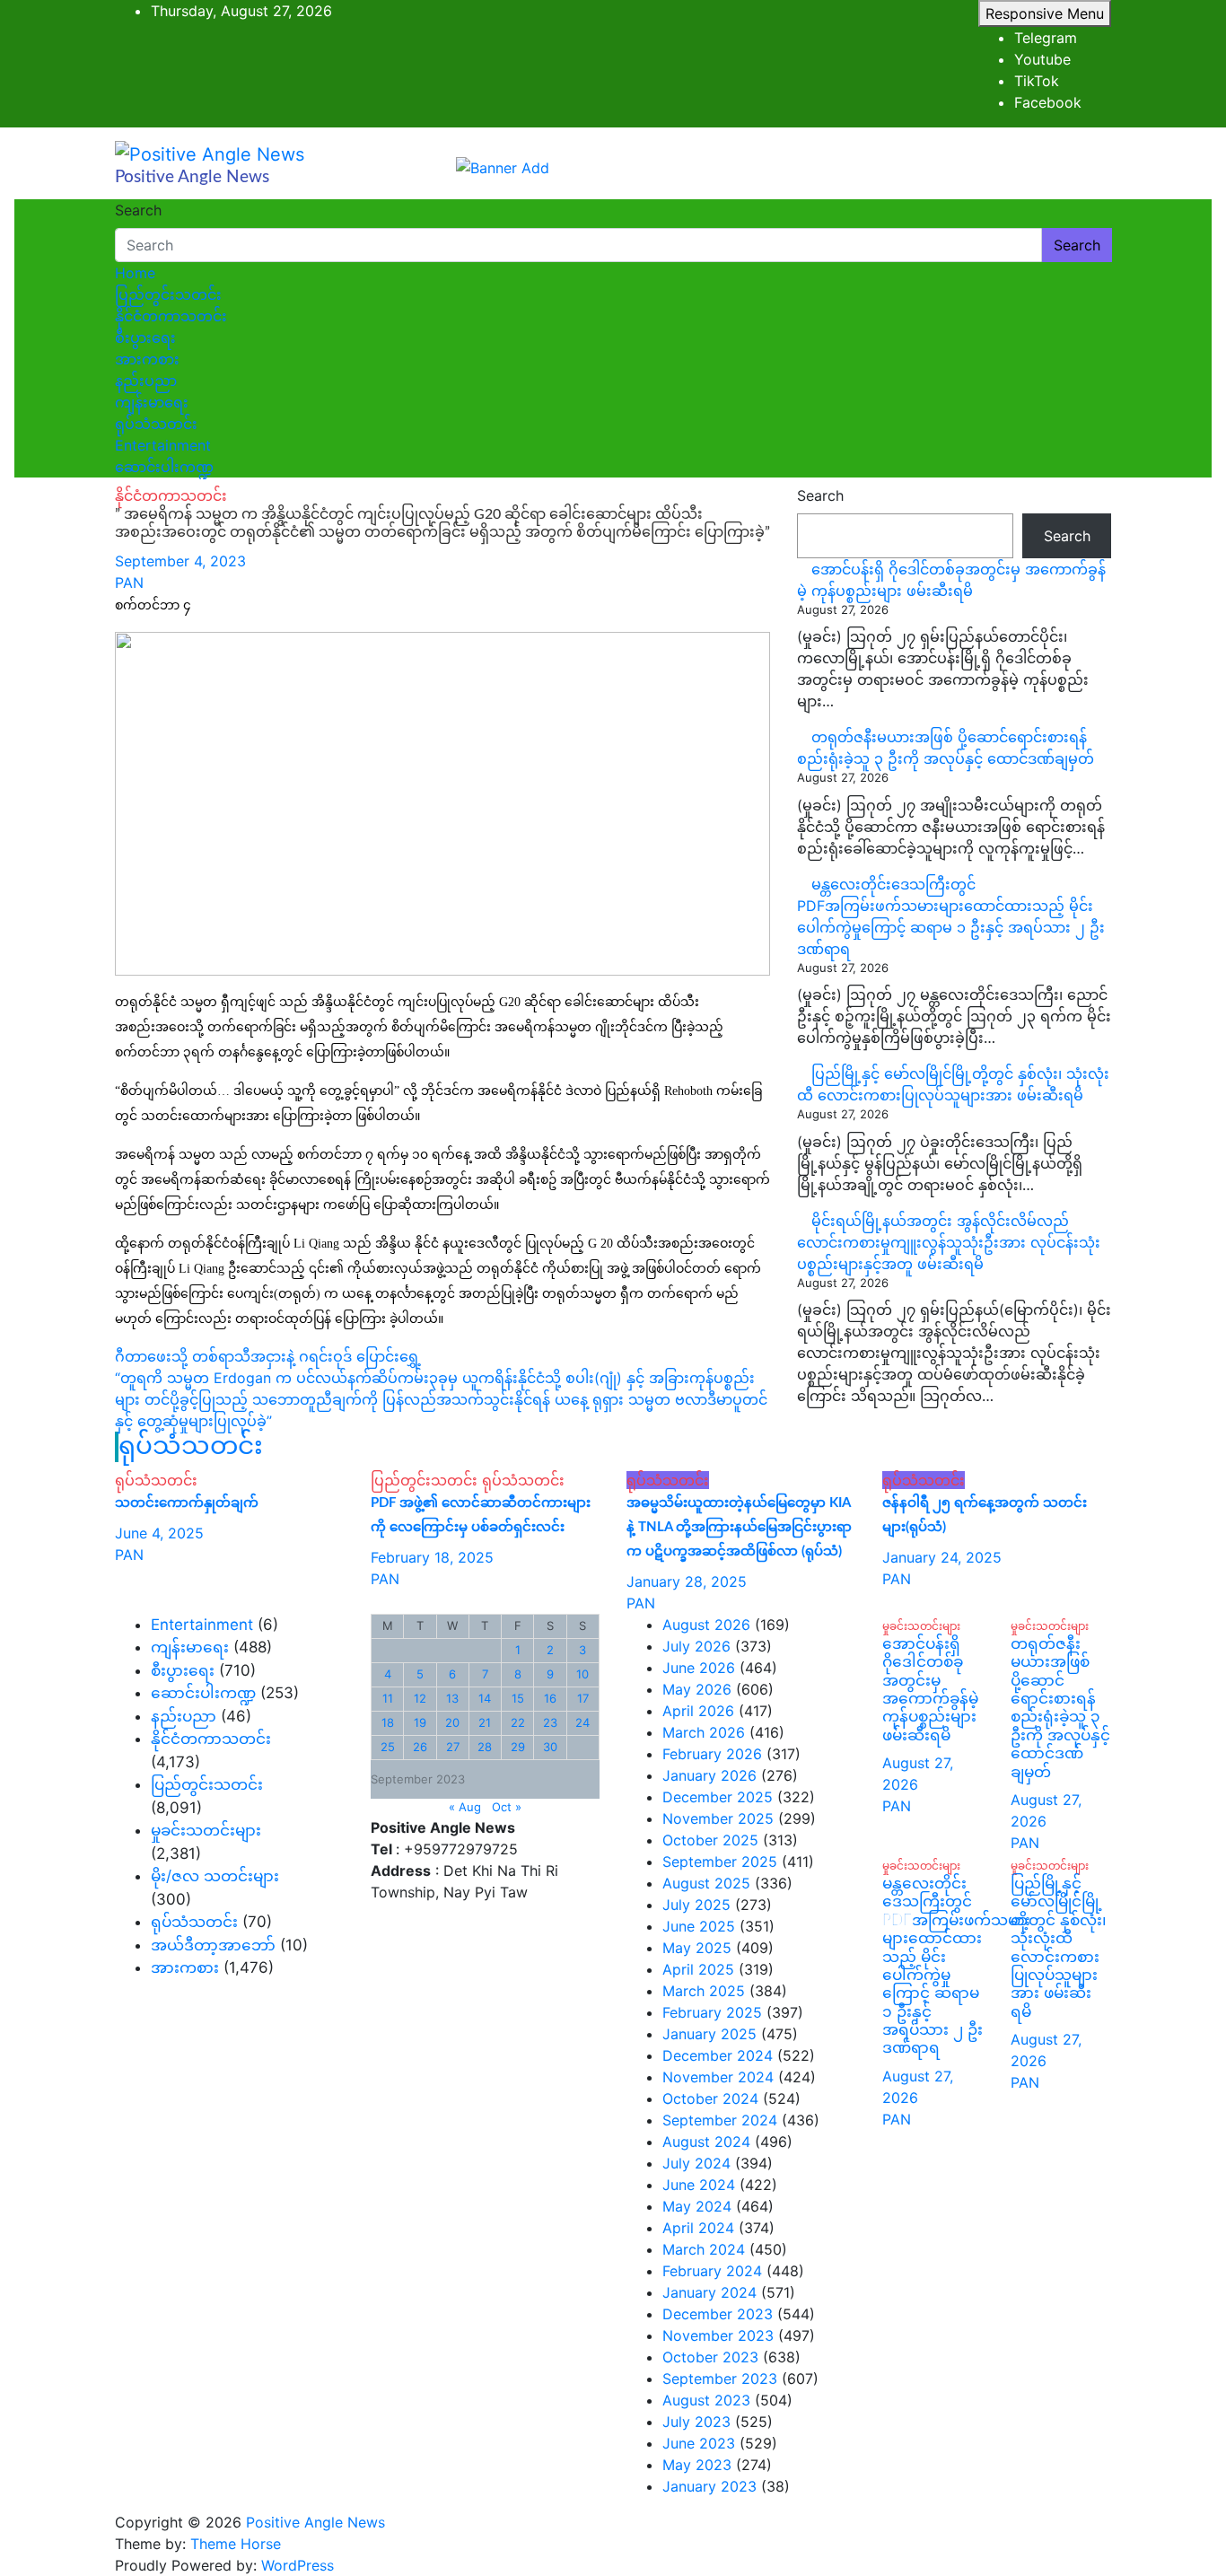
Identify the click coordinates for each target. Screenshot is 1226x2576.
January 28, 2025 (687, 1582)
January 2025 (709, 2034)
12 (420, 1698)
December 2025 (718, 1797)
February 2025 (712, 2012)
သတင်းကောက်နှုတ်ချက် (187, 1503)
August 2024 (706, 2142)
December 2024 (718, 2055)
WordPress (298, 2565)
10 (582, 1674)
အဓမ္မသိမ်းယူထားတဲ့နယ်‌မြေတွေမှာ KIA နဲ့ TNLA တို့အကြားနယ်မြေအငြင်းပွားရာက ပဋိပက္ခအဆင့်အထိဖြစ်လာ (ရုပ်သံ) (739, 1527)
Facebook (1048, 102)
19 (420, 1722)
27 (453, 1747)
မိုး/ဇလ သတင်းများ (215, 1876)
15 (518, 1698)
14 (485, 1698)
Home (135, 273)
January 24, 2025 (942, 1557)
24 (582, 1722)
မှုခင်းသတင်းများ (206, 1830)
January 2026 (709, 1775)
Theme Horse (236, 2544)
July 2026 (696, 1646)
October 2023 (710, 2357)
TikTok (1037, 81)
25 (388, 1747)
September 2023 (720, 2379)
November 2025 (718, 1818)
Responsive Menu (1045, 13)
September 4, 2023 (180, 561)
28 (485, 1747)
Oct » (507, 1807)
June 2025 (699, 1926)
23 (550, 1722)
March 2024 (704, 2249)
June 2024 (699, 2185)
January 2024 (709, 2292)
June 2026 (699, 1668)
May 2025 (697, 1948)
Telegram (1046, 38)
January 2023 (709, 2486)
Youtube (1042, 59)
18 (388, 1722)
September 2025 (720, 1862)
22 (518, 1722)
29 (518, 1747)
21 (485, 1722)
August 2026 (706, 1625)
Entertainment (163, 445)
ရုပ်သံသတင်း (156, 424)
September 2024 (720, 2120)
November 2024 (718, 2077)
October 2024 (710, 2098)
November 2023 (718, 2335)
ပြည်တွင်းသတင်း (168, 294)
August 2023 (706, 2400)
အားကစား (147, 359)
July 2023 (696, 2422)
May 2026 (697, 1689)
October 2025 (710, 1840)
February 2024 (712, 2271)
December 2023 (718, 2314)
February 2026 (712, 1754)
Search (138, 210)
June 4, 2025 (159, 1533)
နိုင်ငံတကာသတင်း (171, 316)
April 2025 (698, 1969)
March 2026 (704, 1732)
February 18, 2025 (432, 1557)
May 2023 (697, 2465)
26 (420, 1747)
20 (452, 1722)
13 (452, 1698)
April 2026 (698, 1711)
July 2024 (696, 2163)
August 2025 (706, 1883)
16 (550, 1698)
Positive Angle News (192, 177)
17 (583, 1698)
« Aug (465, 1807)
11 (388, 1698)
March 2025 (704, 1991)
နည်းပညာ (146, 381)
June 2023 (699, 2443)
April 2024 (698, 2228)
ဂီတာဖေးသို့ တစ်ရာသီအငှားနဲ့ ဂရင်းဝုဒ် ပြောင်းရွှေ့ (268, 1356)
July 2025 (696, 1905)
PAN (129, 583)
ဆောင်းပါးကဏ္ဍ (164, 467)
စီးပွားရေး (145, 337)
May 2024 (697, 2206)
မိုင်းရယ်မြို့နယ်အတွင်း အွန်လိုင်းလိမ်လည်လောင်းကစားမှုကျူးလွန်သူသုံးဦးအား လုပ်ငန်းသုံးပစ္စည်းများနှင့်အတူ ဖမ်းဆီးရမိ (949, 1242)
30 (550, 1747)
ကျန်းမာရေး (152, 402)
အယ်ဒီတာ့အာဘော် (213, 1945)
